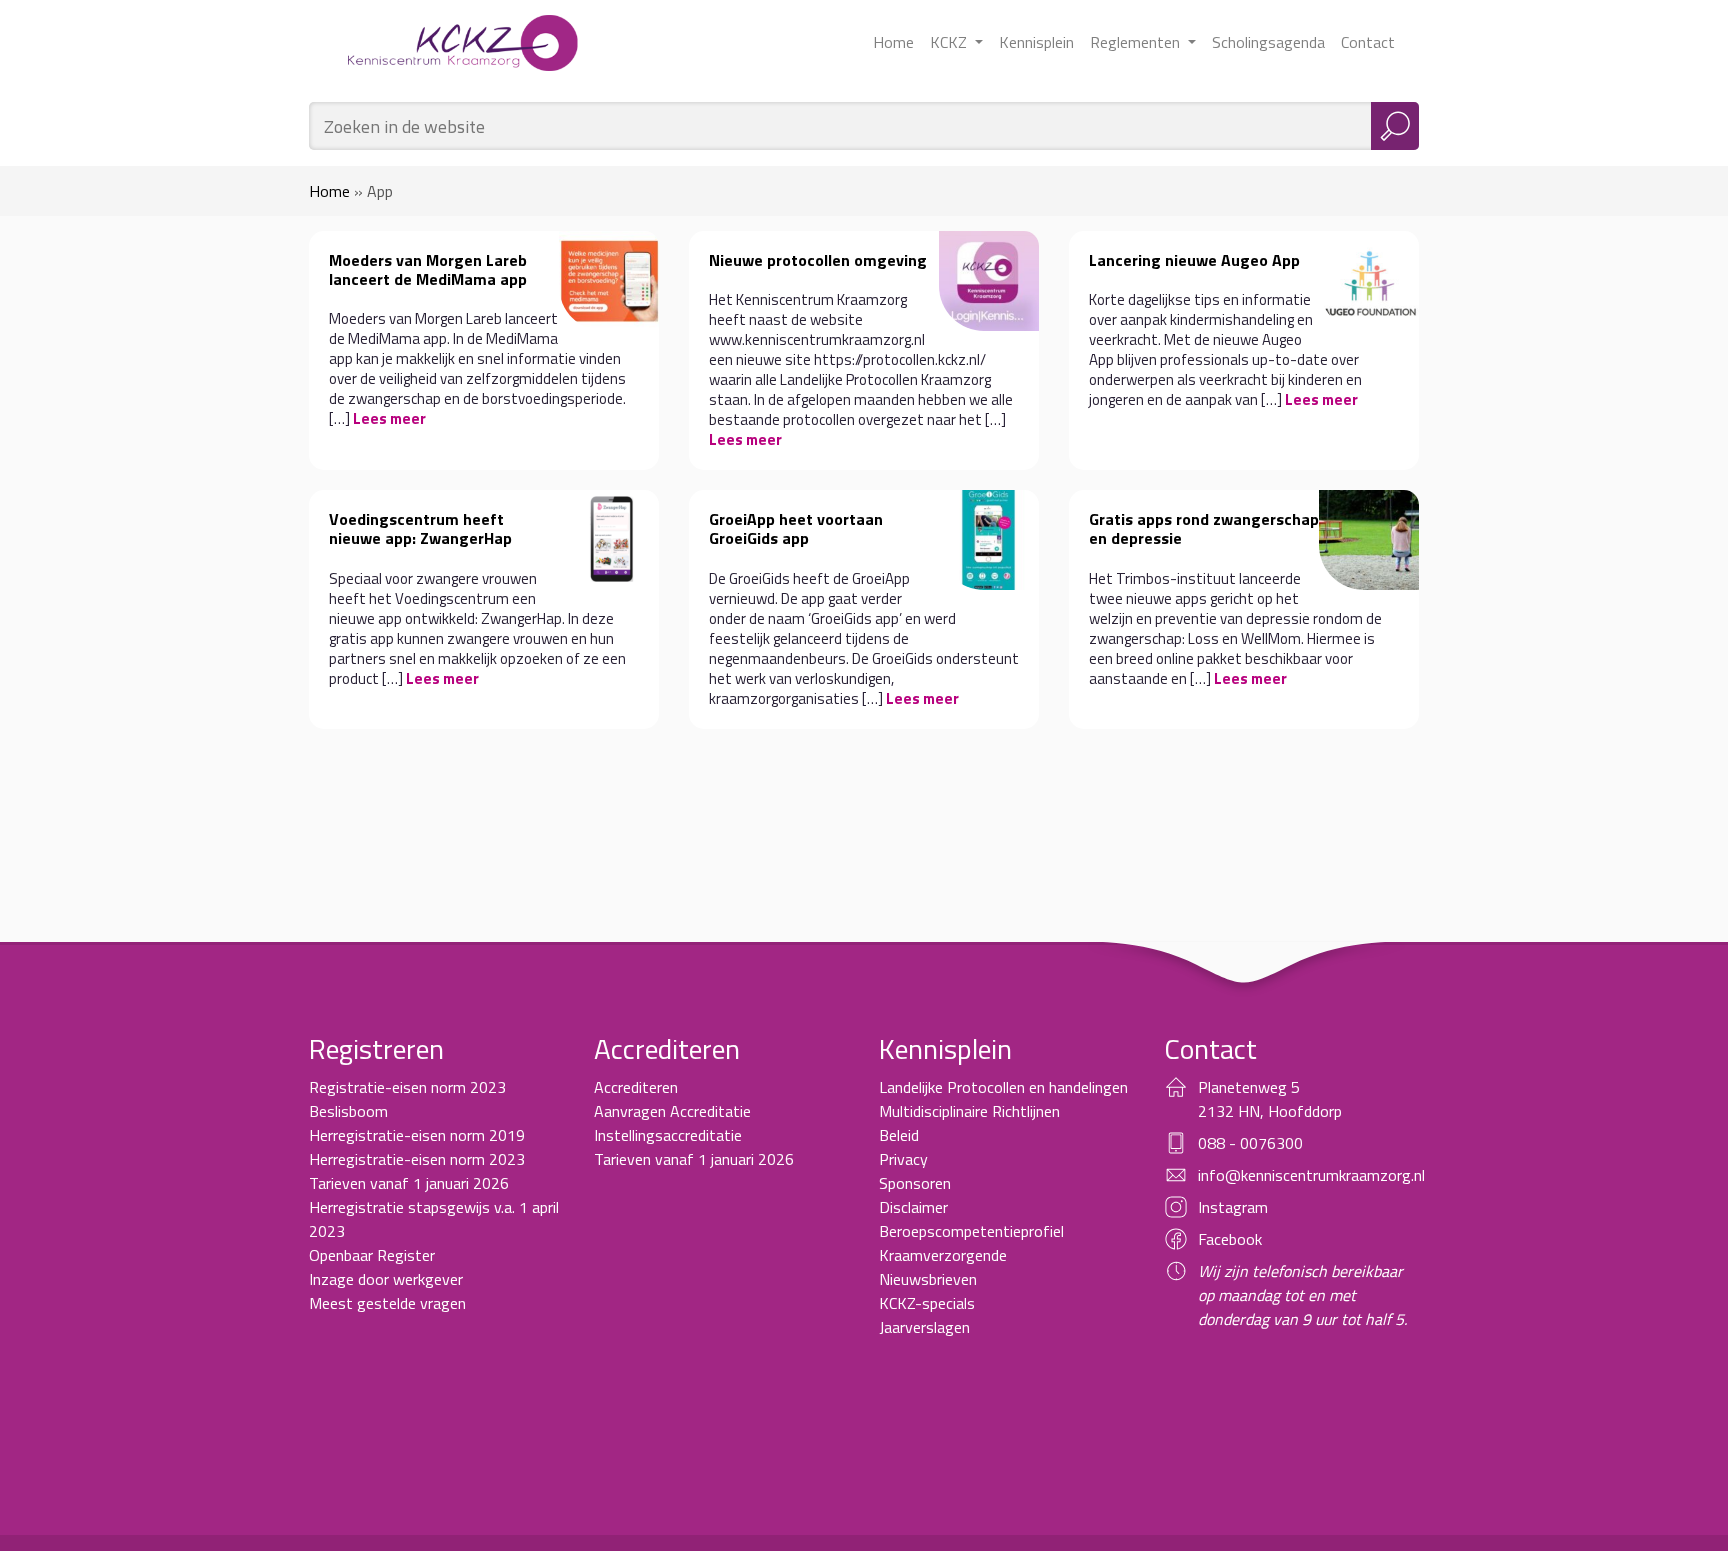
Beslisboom (348, 1111)
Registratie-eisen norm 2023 (407, 1087)
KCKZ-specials (927, 1303)
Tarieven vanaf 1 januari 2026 (409, 1183)
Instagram (1233, 1207)
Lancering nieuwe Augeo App (1194, 260)
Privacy (903, 1159)
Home (893, 42)
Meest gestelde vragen (387, 1303)
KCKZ (950, 42)
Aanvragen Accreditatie (672, 1111)
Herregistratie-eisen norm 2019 (417, 1135)
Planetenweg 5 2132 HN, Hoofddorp (1270, 1099)
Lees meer (389, 418)
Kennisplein (1036, 42)
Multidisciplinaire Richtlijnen (969, 1111)
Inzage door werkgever (386, 1279)
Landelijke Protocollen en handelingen (1003, 1087)
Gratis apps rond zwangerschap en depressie (1204, 528)
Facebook (1230, 1239)
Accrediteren (636, 1087)
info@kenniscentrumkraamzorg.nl (1311, 1175)
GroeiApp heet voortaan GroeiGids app (796, 528)
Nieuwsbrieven (928, 1279)
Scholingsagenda (1268, 42)
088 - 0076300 (1250, 1143)
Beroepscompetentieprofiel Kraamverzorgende (971, 1243)
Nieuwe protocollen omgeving (818, 260)
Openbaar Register (372, 1255)
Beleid (899, 1135)
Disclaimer (913, 1207)
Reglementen (1137, 42)
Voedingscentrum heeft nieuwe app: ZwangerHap (420, 528)
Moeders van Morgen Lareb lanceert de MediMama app (428, 269)
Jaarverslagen (924, 1327)
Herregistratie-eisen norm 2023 (417, 1159)
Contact (1368, 42)
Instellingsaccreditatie (668, 1135)
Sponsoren (915, 1183)
